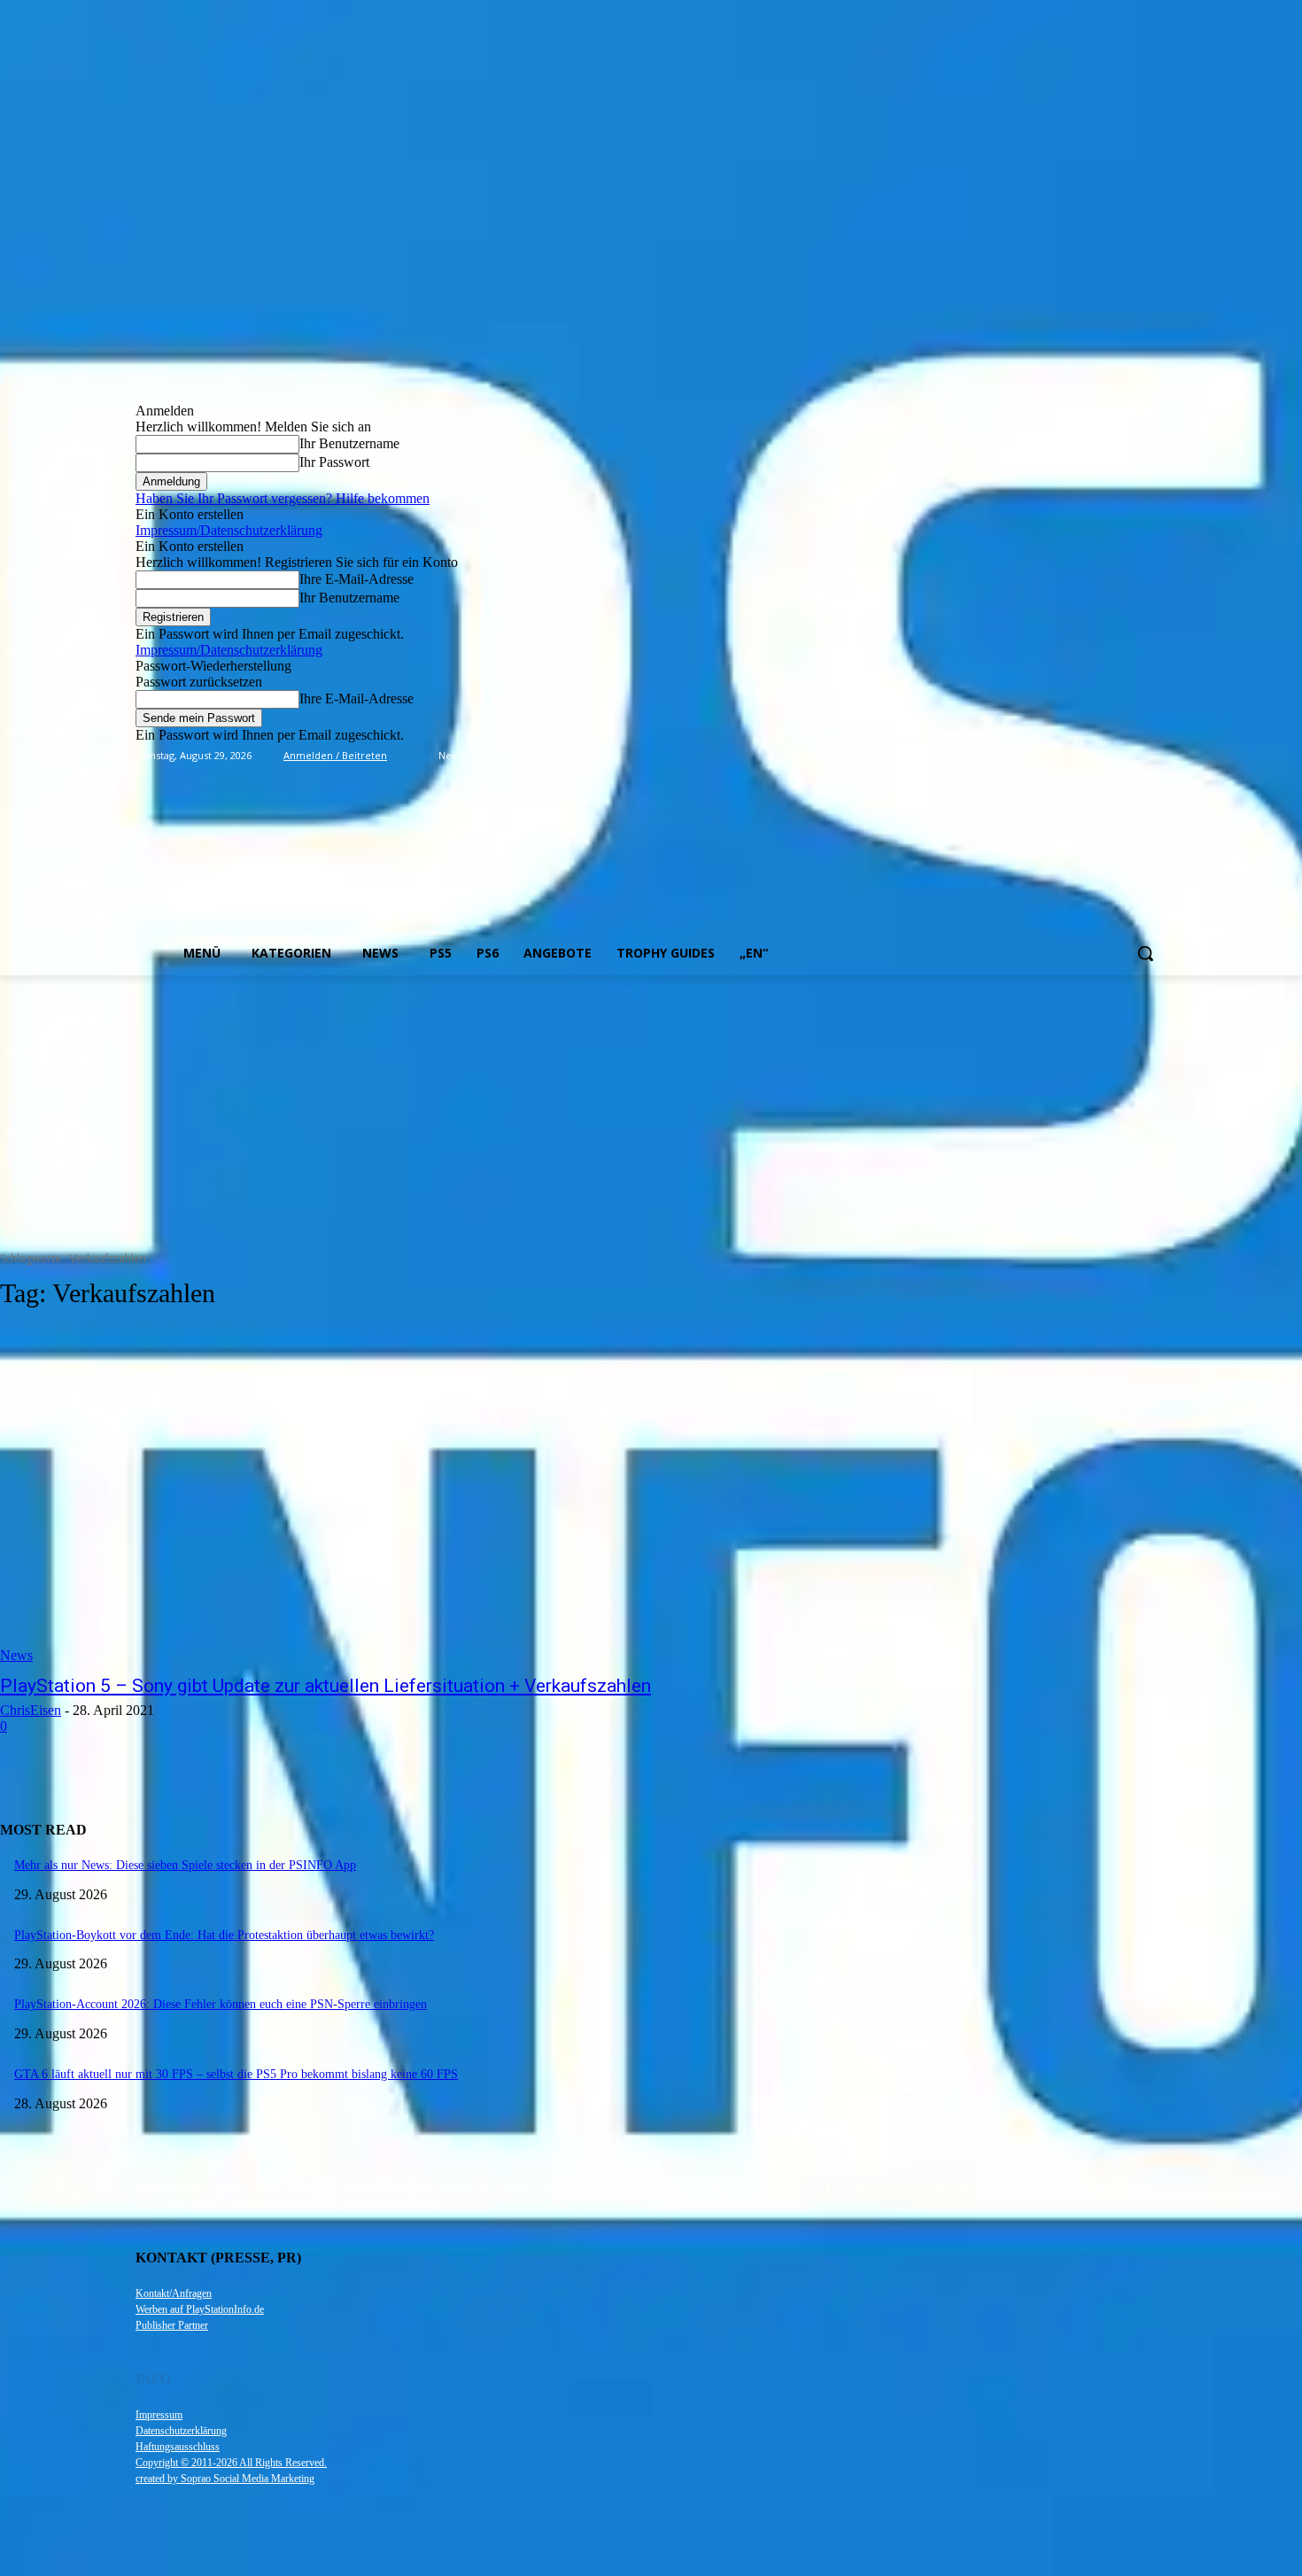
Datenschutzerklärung (181, 2431)
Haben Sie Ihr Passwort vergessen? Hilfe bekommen (283, 498)
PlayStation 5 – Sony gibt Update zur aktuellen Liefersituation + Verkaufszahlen (325, 1686)
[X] (1131, 756)
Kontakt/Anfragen (174, 2293)
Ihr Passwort (334, 462)
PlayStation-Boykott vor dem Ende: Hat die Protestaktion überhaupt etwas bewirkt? (224, 1935)
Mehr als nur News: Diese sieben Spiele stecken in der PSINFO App (185, 1865)
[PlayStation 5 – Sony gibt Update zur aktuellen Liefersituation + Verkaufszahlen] (336, 1495)
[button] (1145, 953)
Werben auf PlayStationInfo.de (200, 2309)
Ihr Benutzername (349, 443)
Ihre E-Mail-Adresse (356, 579)
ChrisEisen (31, 1710)
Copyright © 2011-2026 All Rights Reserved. (231, 2463)
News (16, 1655)
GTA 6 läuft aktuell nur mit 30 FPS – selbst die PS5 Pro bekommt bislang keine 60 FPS (236, 2074)
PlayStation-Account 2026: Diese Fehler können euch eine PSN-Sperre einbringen (221, 2004)
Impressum (159, 2415)
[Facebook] (1058, 756)
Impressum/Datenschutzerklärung (229, 530)
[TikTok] (1108, 756)
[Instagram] (1083, 756)
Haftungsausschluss (178, 2447)
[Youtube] (1156, 756)
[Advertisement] (651, 1108)
